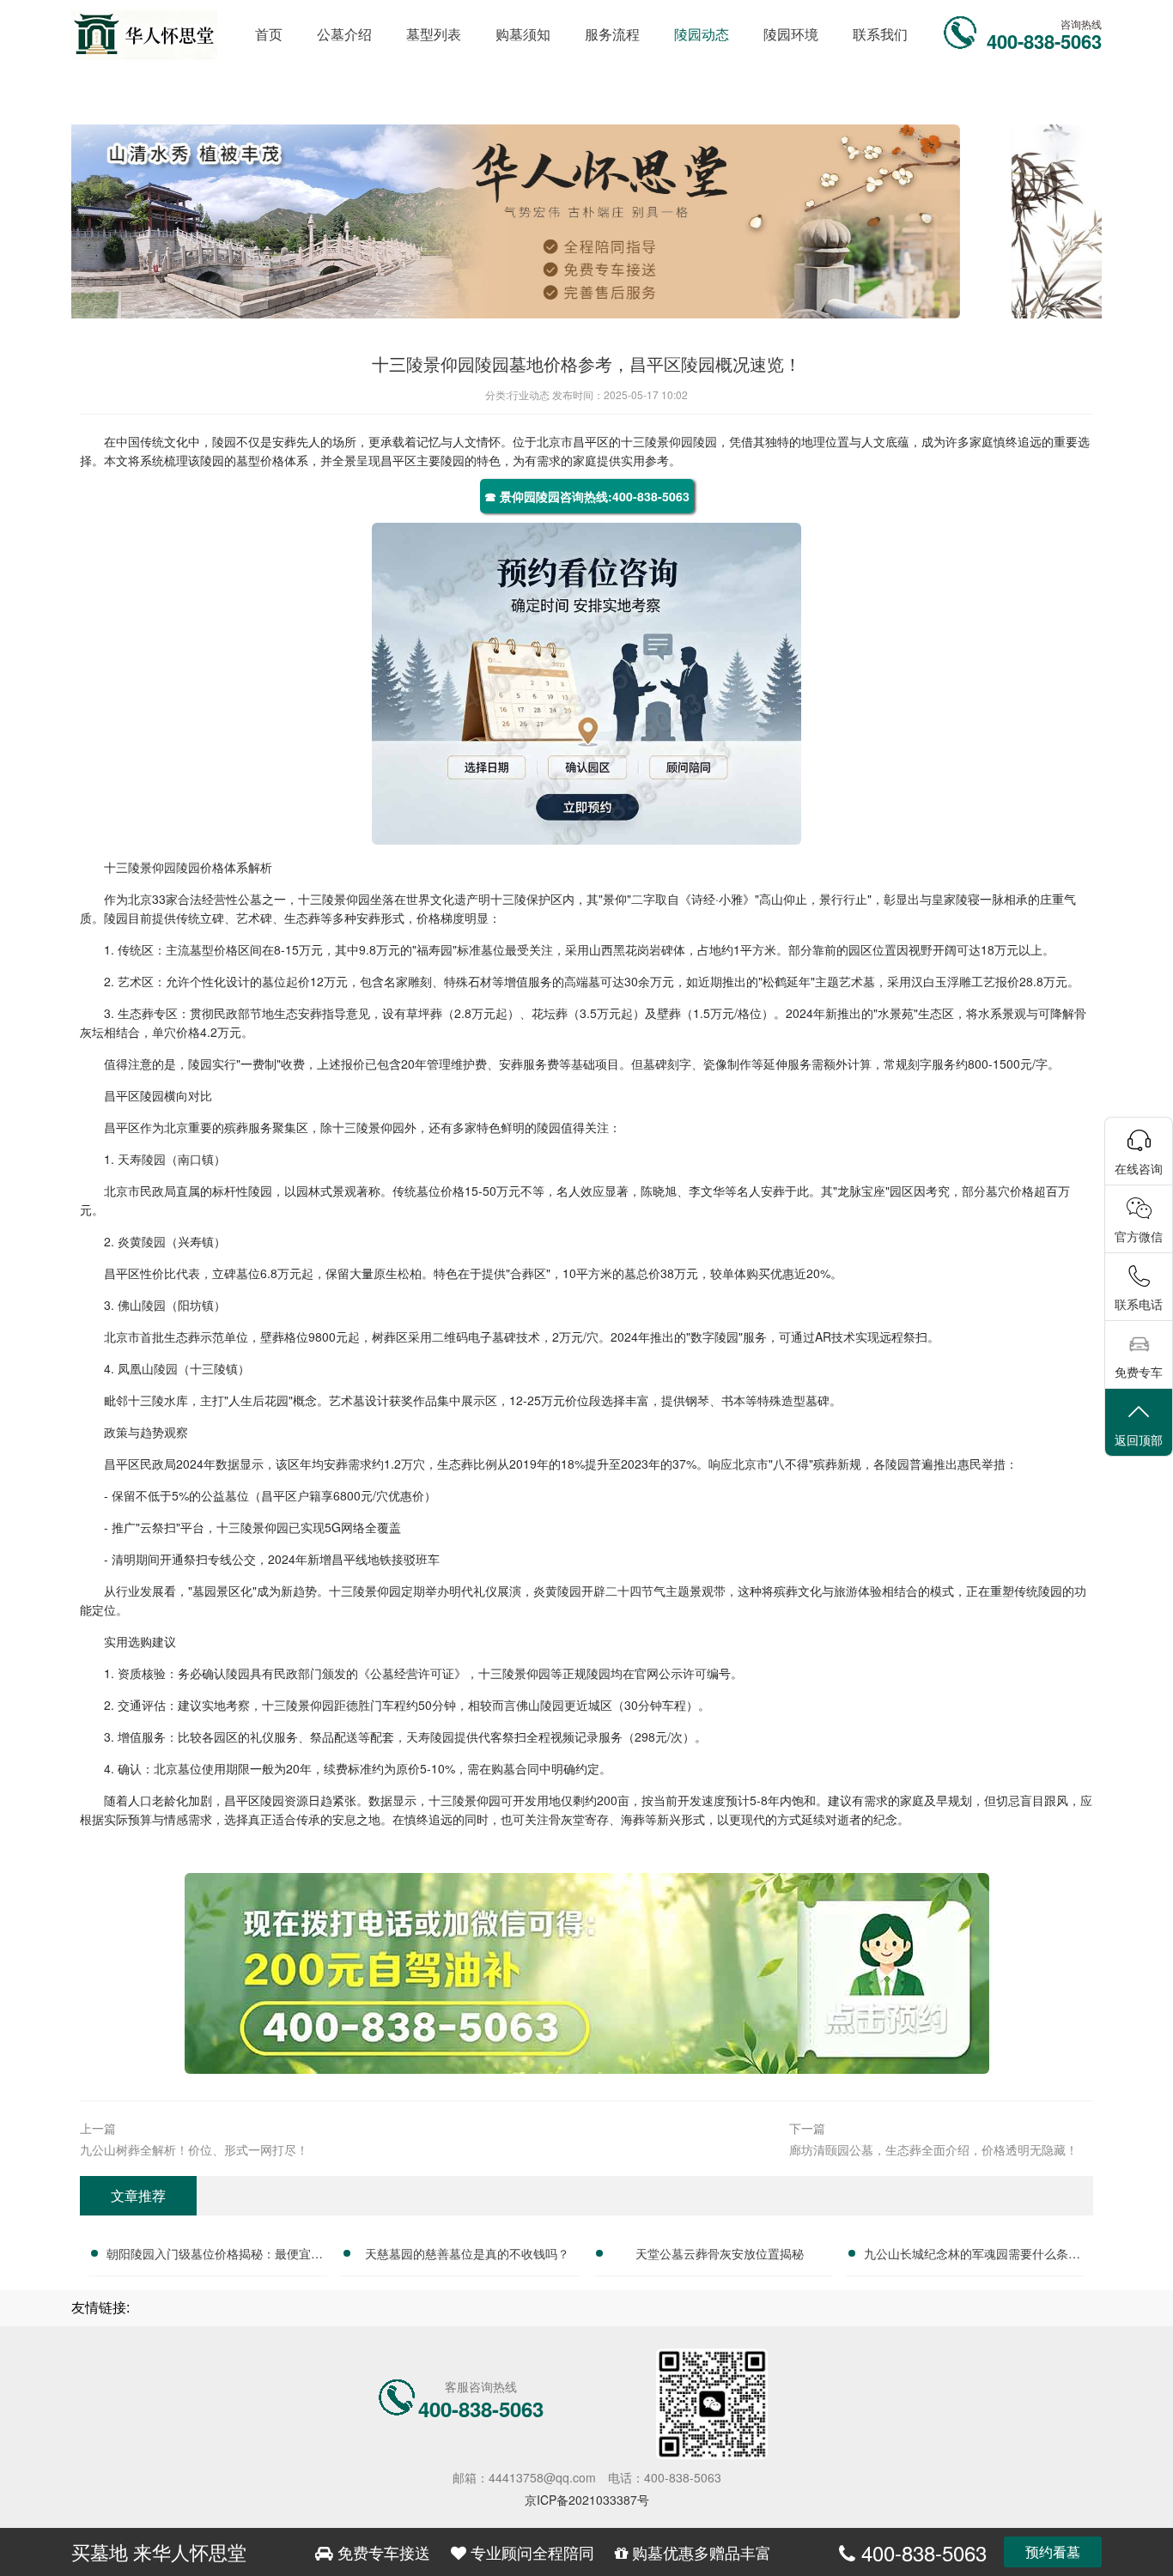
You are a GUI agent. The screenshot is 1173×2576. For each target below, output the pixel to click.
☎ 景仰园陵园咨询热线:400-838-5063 (587, 496)
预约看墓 (1053, 2552)
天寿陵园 (142, 1159)
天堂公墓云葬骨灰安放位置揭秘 (720, 2253)
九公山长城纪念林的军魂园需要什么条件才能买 (972, 2256)
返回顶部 (1139, 1440)
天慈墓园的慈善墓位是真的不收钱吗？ (467, 2253)
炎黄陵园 (142, 1241)
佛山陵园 (142, 1305)
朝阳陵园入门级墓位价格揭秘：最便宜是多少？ (215, 2256)
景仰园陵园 (687, 441)
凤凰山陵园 (148, 1368)
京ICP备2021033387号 (587, 2500)
